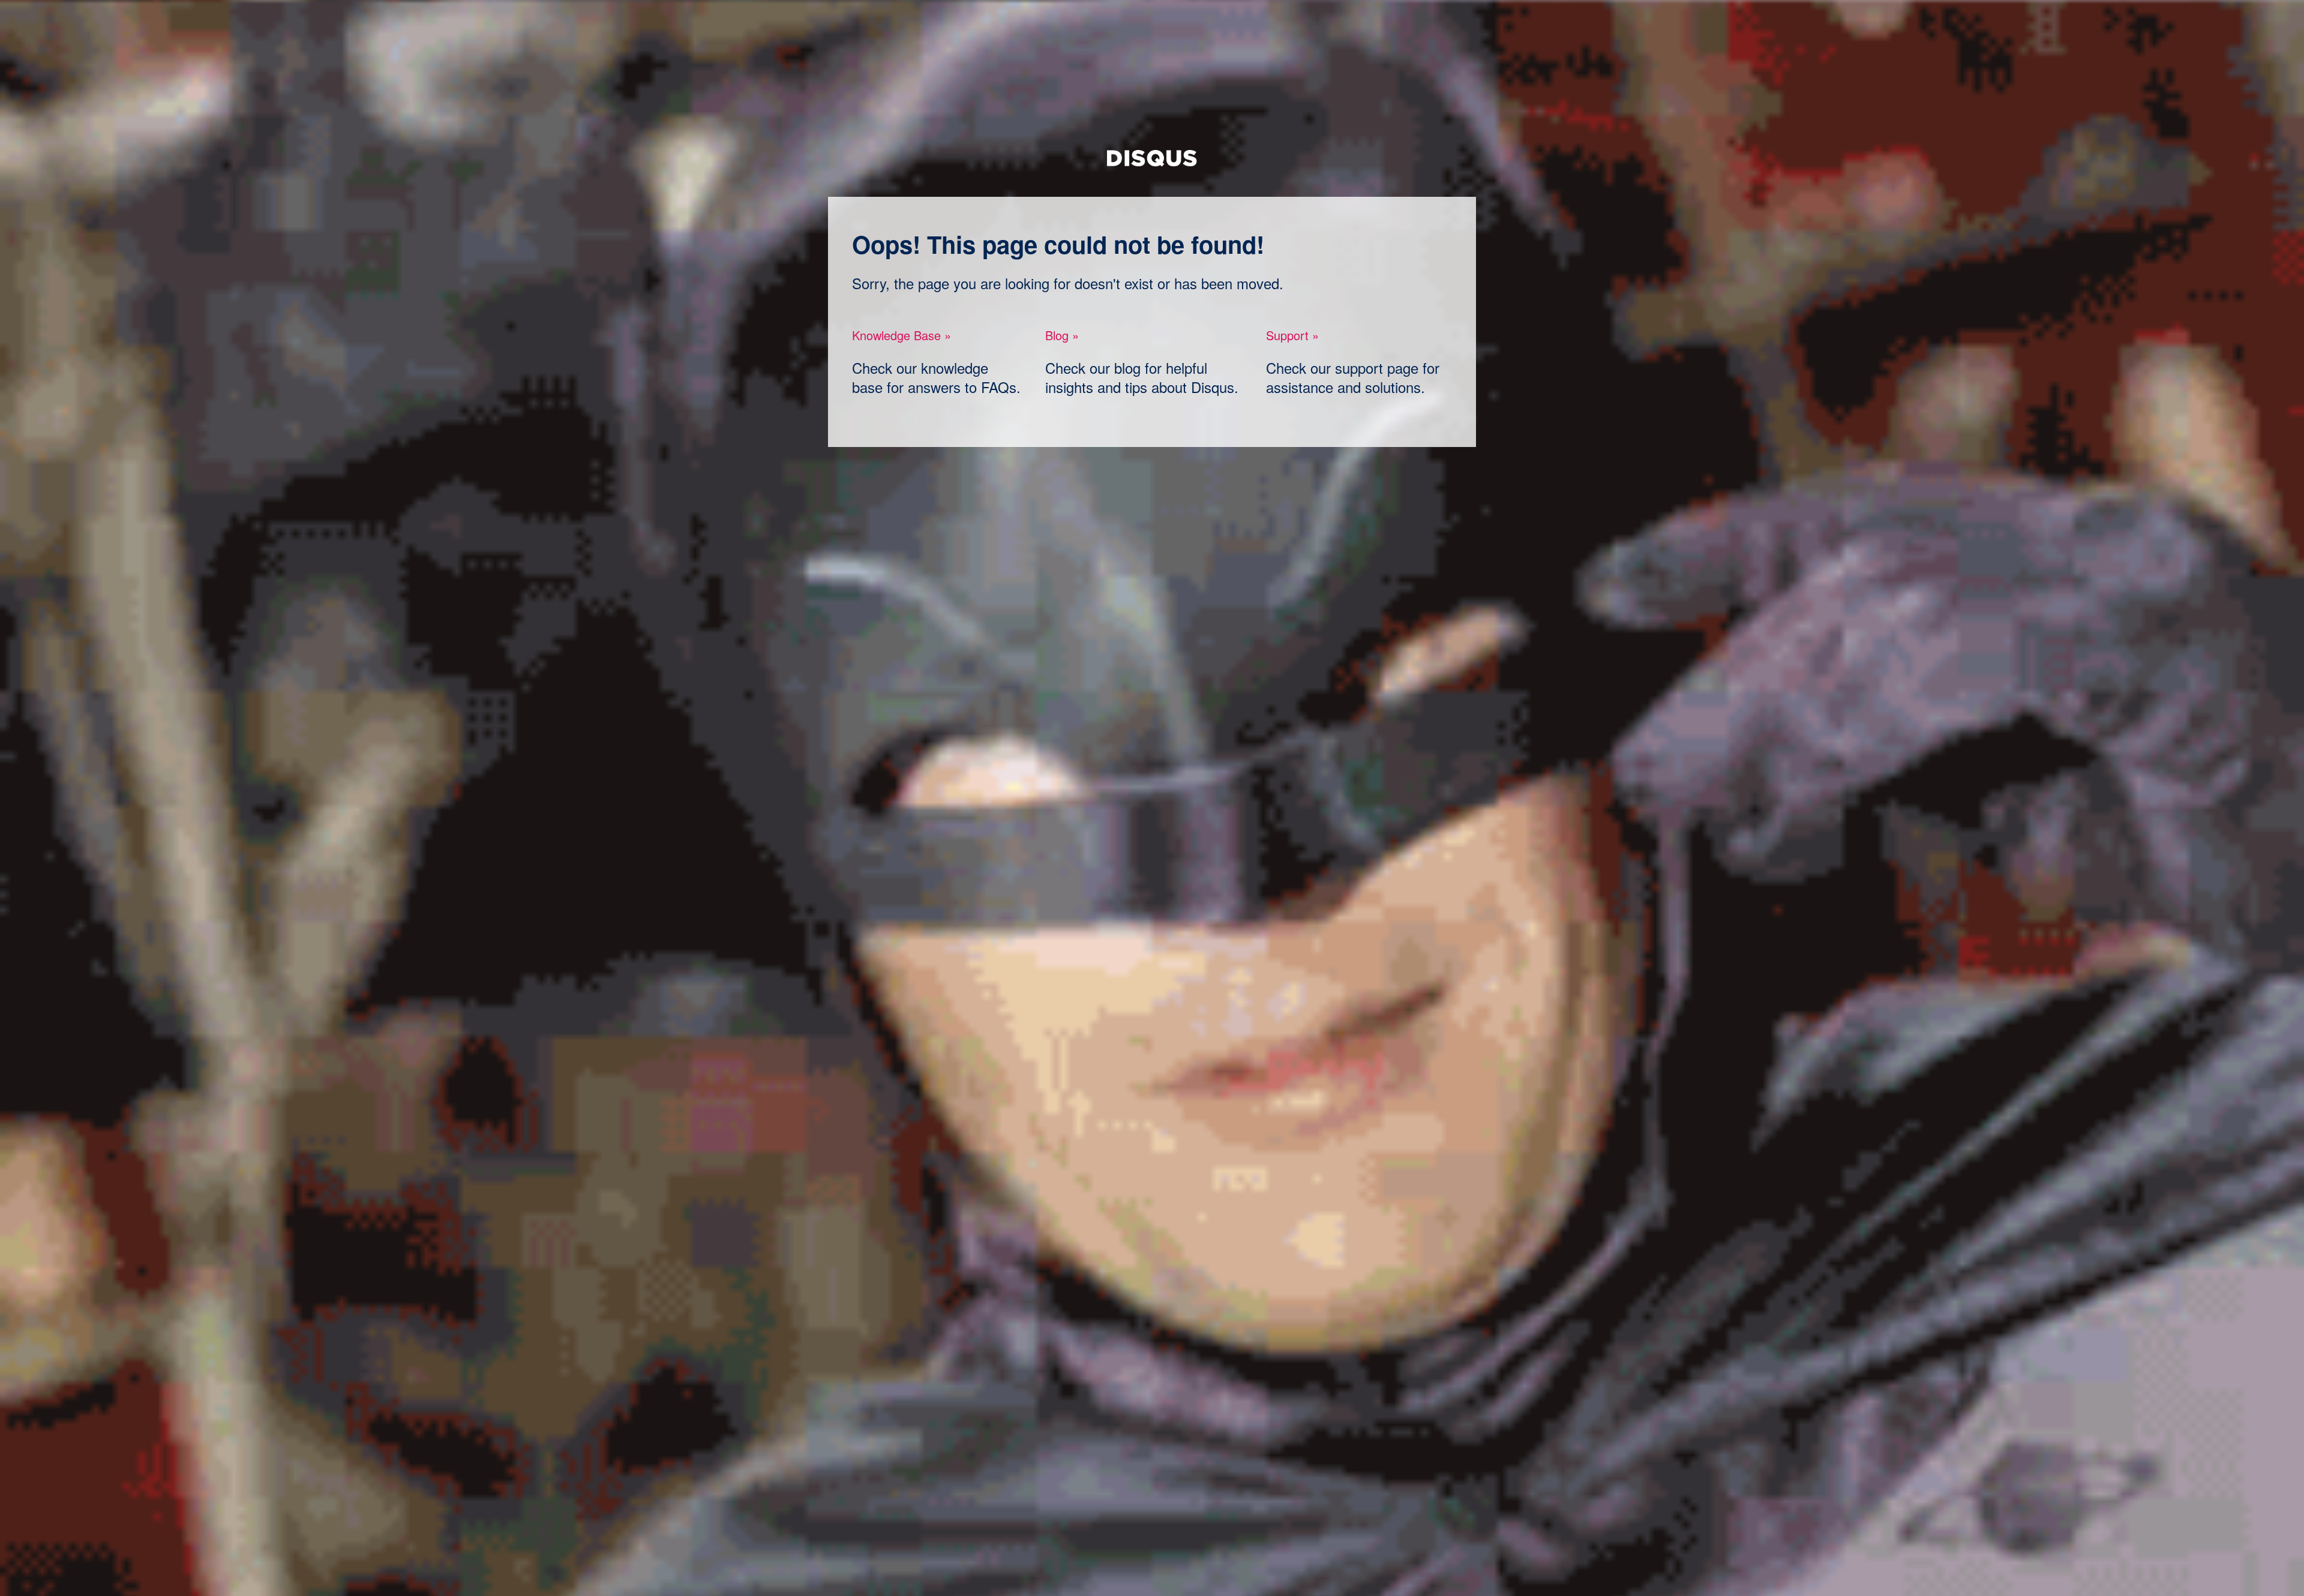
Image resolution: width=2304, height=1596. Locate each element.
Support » (1292, 335)
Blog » (1062, 335)
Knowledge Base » (901, 335)
